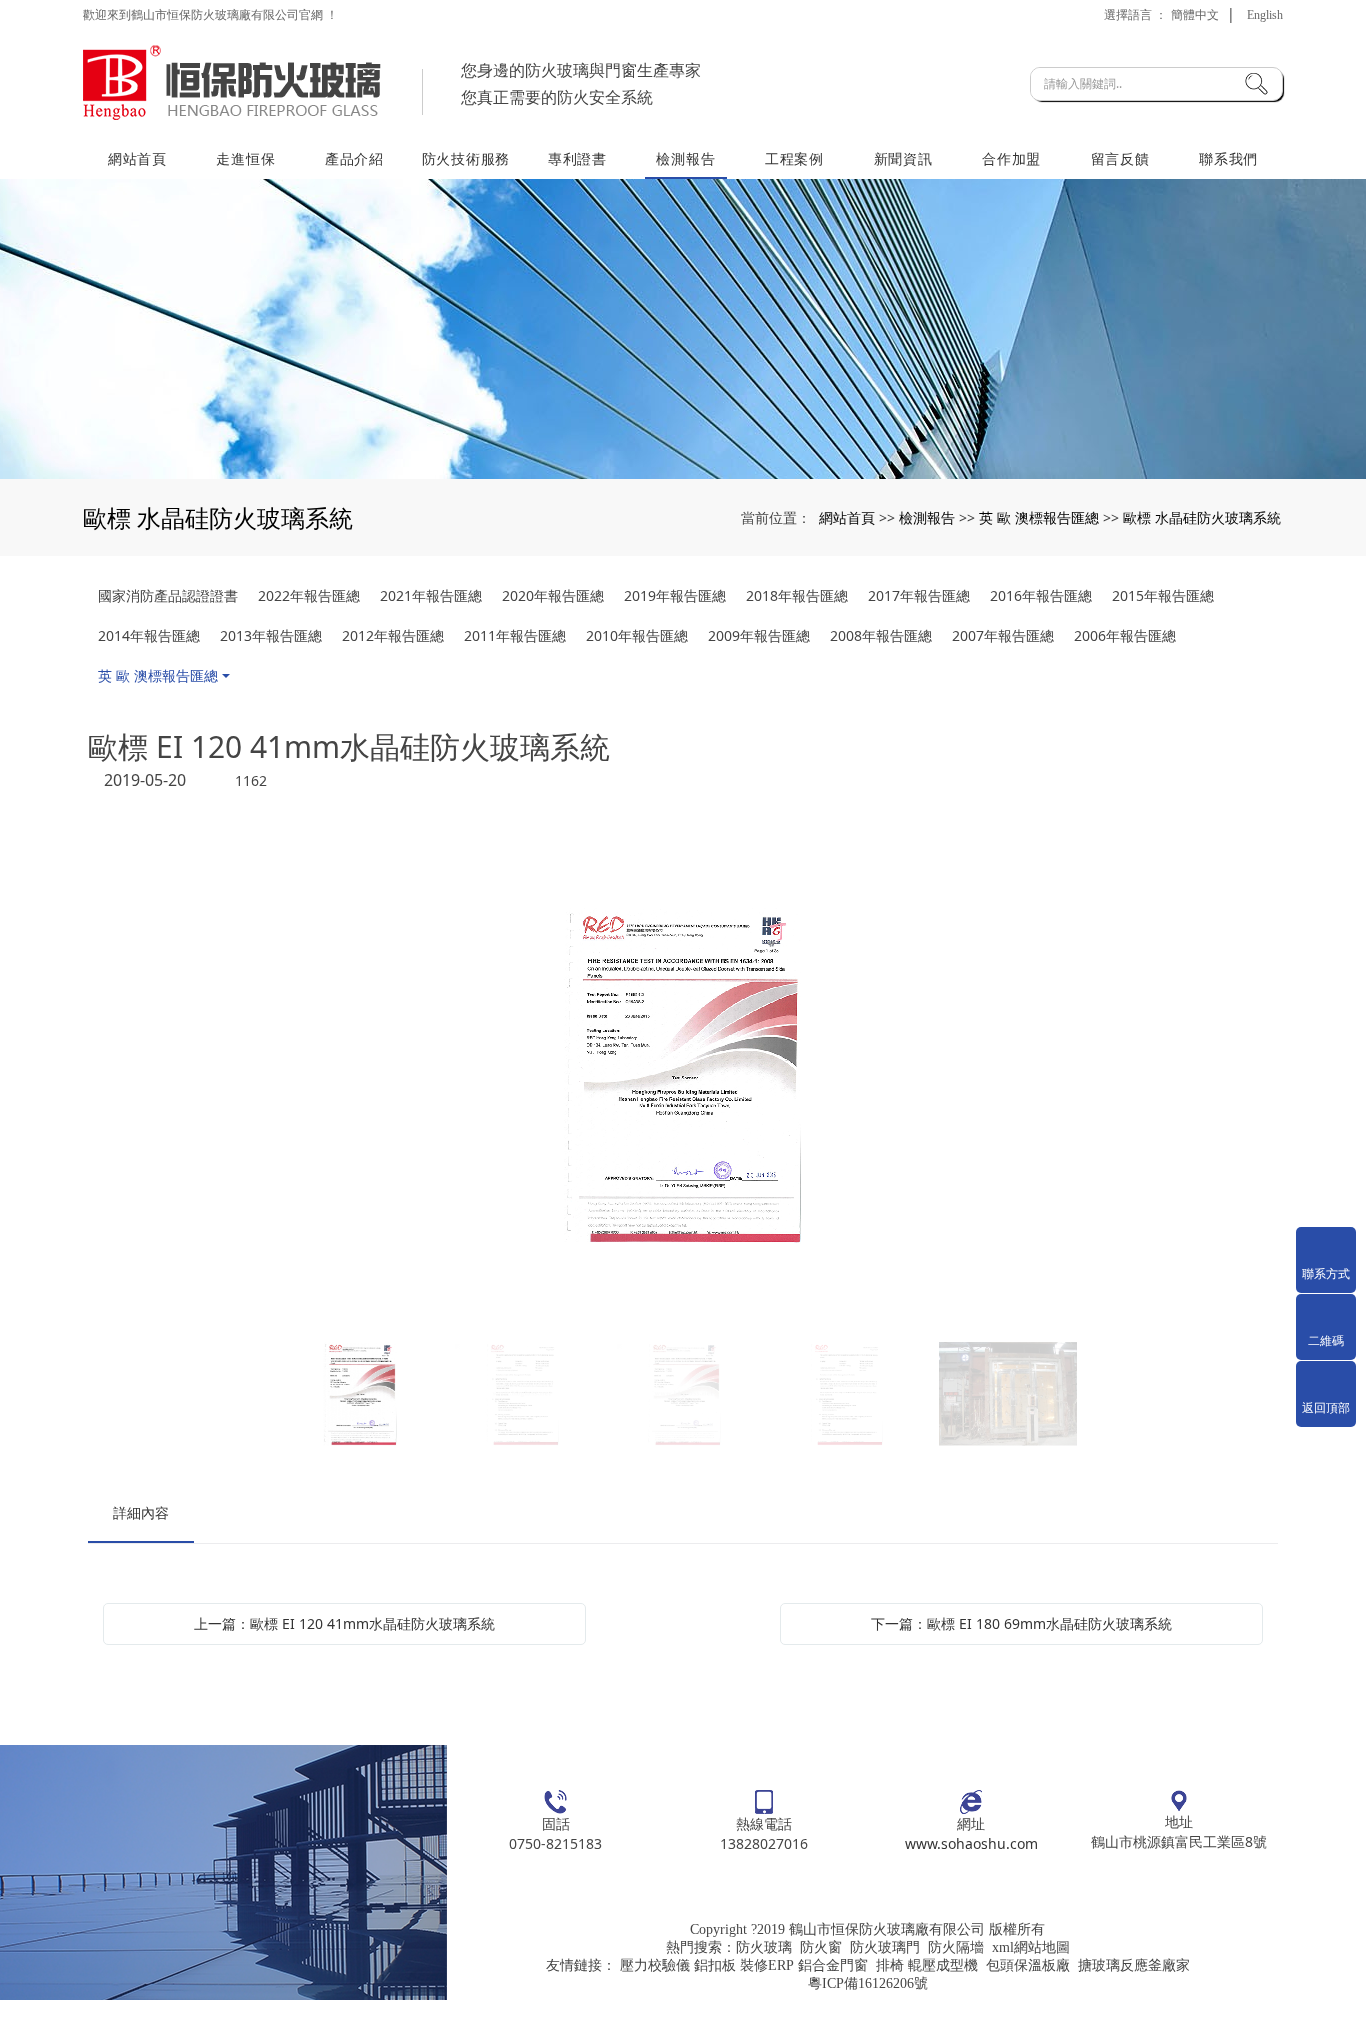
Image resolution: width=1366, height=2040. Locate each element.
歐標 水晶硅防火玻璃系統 (1202, 517)
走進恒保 (245, 158)
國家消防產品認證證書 (168, 595)
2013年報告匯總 (271, 635)
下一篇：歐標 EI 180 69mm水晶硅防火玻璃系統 (1021, 1623)
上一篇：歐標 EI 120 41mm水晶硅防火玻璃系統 (344, 1623)
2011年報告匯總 (515, 635)
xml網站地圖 (1031, 1947)
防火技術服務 (466, 158)
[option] (683, 1078)
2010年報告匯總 (637, 635)
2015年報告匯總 (1163, 595)
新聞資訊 (903, 158)
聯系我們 (1228, 158)
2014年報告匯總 (149, 635)
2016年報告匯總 (1041, 595)
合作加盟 (1011, 158)
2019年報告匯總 (675, 595)
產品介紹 (354, 158)
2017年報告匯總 (919, 595)
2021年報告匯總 (431, 595)
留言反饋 (1120, 158)
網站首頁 (137, 158)
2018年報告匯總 (797, 595)
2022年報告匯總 (309, 595)
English (1265, 15)
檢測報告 (685, 158)
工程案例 (794, 158)
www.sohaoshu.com (971, 1843)
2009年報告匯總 (759, 635)
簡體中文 (1195, 15)
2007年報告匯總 (1003, 635)
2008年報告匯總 (881, 635)
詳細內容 (141, 1512)
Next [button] (1050, 1078)
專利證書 (577, 158)
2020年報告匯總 (553, 595)
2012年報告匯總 (393, 635)
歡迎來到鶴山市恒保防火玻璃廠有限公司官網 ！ (210, 15)
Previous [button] (316, 1078)
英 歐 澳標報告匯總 (1039, 517)
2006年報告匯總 (1125, 635)
